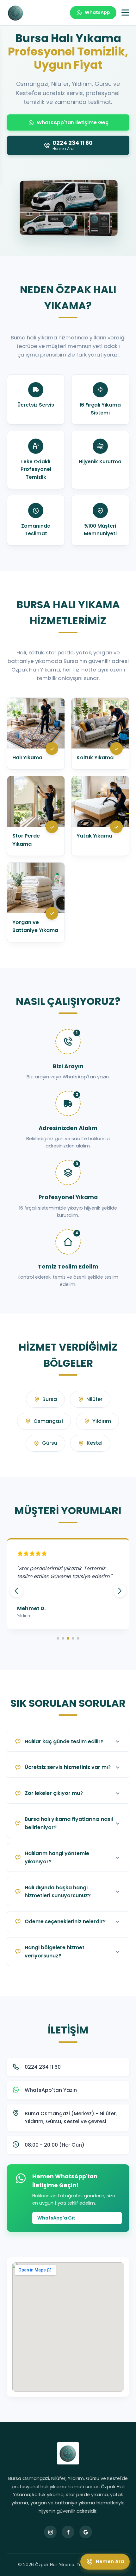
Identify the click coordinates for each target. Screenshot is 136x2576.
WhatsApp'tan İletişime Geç (73, 122)
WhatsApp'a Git (56, 2218)
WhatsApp (97, 12)
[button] (120, 1591)
